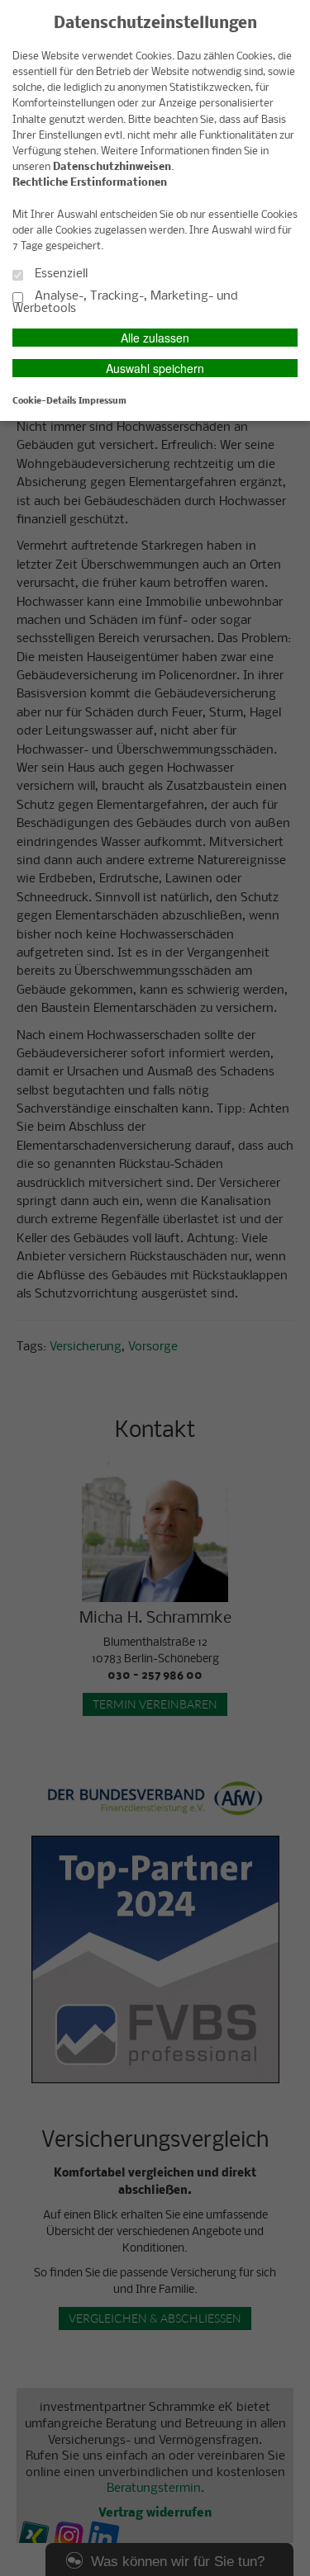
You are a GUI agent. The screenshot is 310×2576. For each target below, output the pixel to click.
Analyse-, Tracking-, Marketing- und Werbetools (125, 303)
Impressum (103, 401)
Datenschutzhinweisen (112, 167)
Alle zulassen (155, 338)
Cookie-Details (44, 401)
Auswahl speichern (155, 368)
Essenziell (60, 274)
